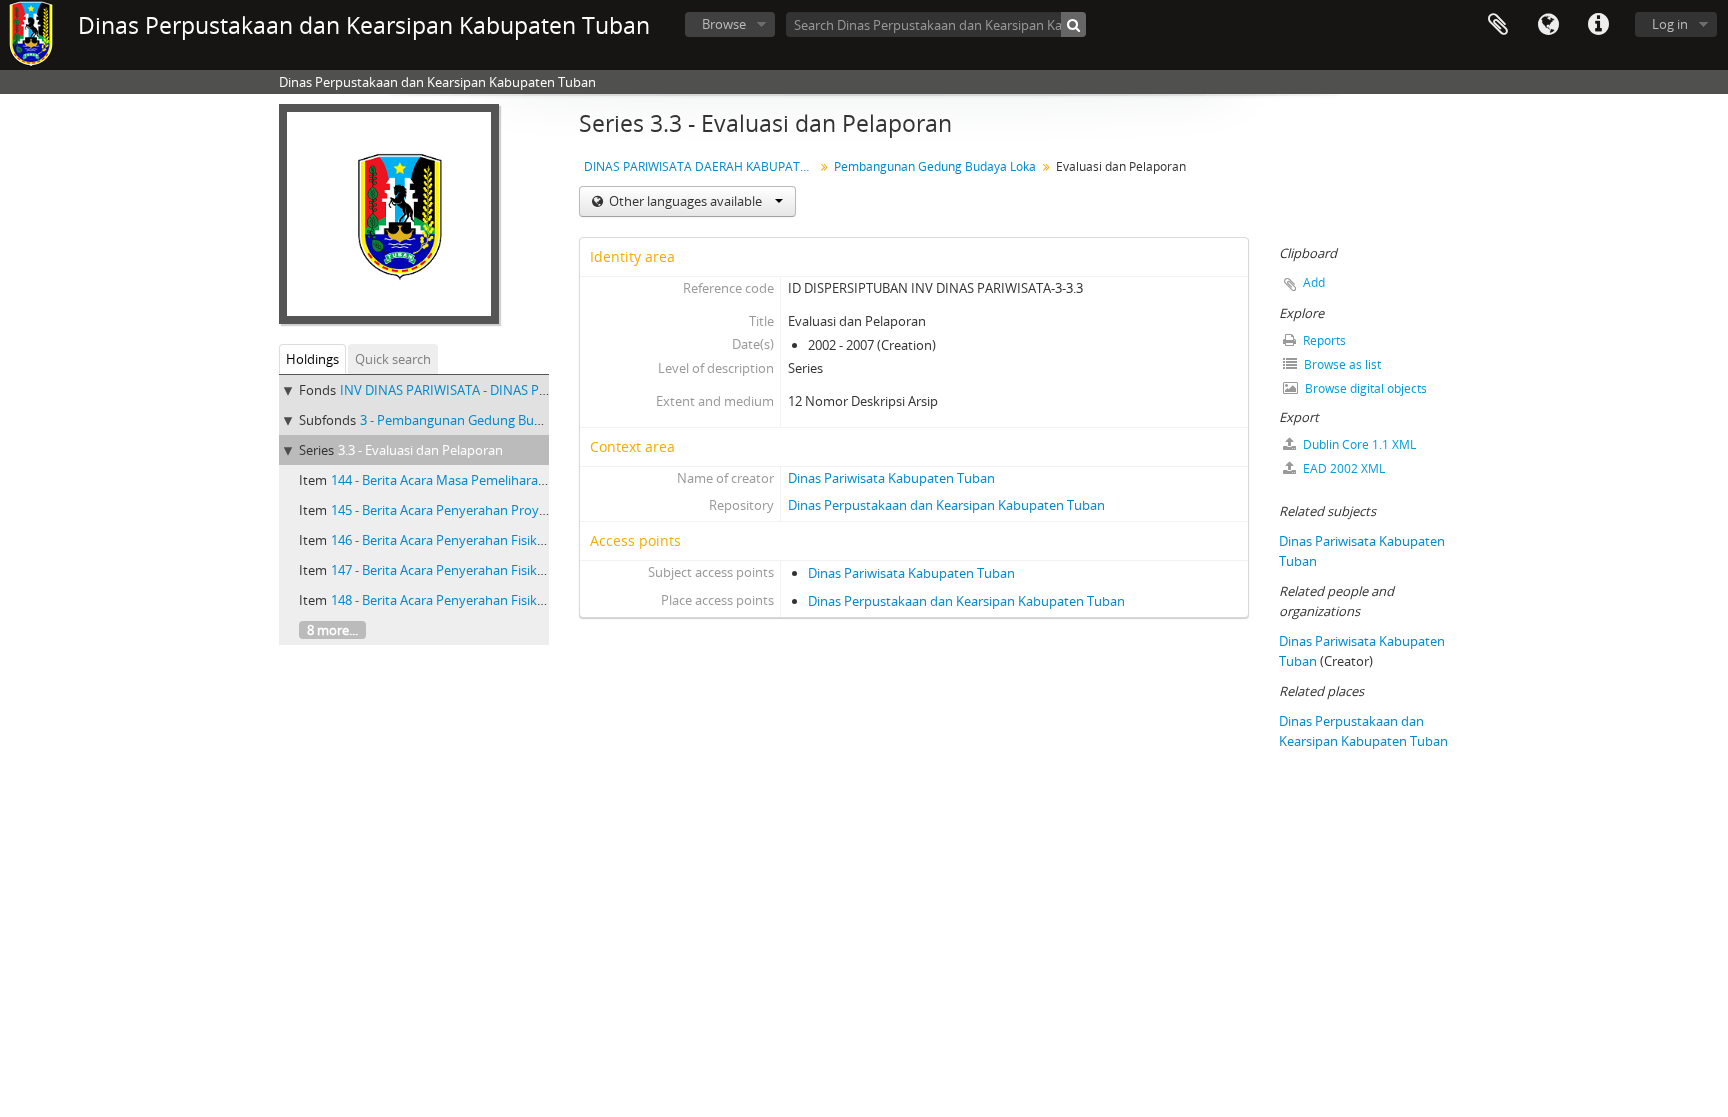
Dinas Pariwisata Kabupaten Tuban (891, 478)
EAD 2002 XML (1342, 468)
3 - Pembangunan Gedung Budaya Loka (477, 420)
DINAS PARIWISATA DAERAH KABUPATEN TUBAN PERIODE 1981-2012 (701, 166)
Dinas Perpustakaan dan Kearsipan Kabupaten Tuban (946, 505)
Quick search (393, 359)
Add (1314, 282)
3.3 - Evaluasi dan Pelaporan (420, 450)
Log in (1670, 24)
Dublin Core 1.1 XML (1358, 444)
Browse (724, 24)
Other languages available (685, 201)
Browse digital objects (1364, 388)
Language (1548, 25)
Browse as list (1341, 364)
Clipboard (1498, 25)
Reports (1323, 340)
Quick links (1598, 25)
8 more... (332, 630)
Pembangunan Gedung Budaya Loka (935, 166)
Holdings (312, 359)
